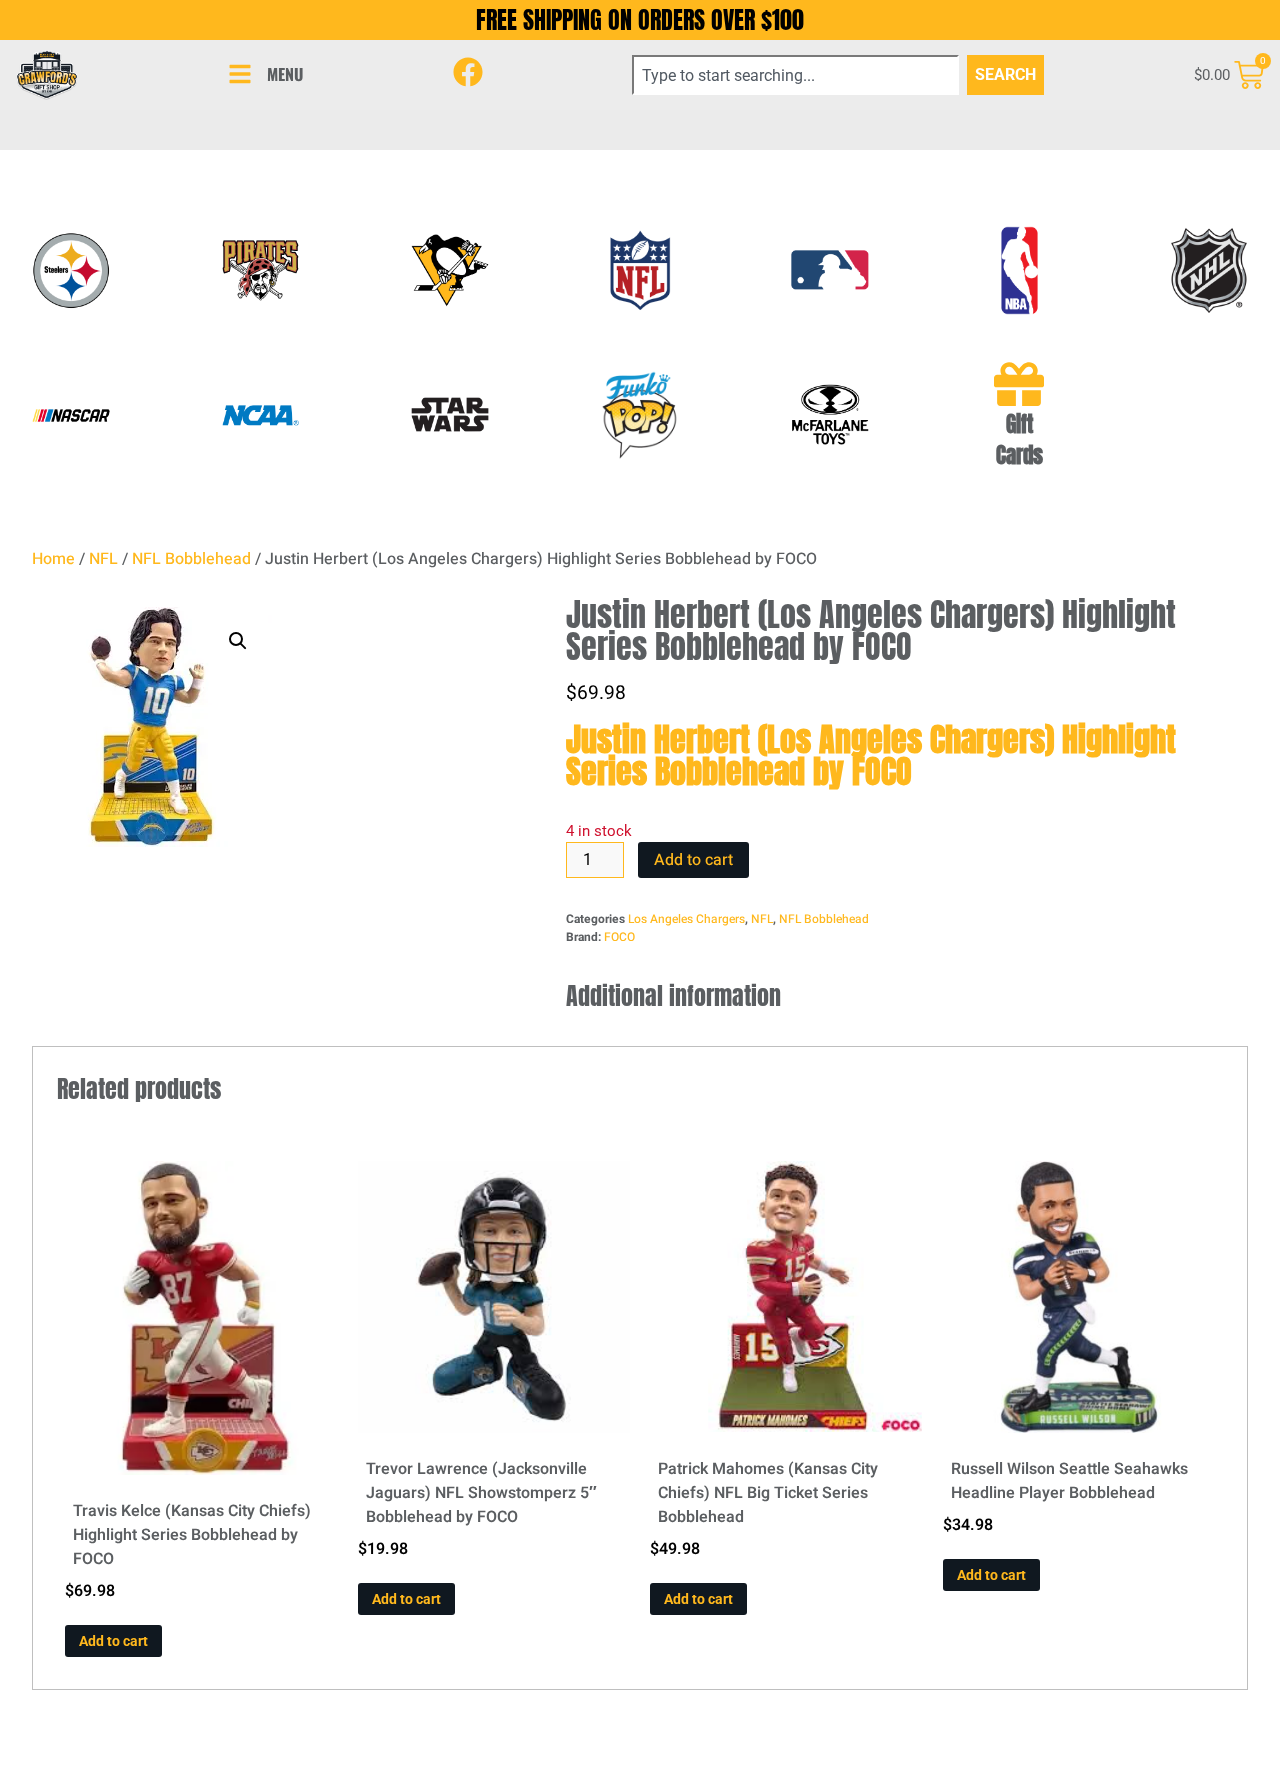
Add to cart (693, 860)
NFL (103, 559)
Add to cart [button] (113, 1641)
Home (53, 559)
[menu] (240, 74)
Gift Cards (1019, 440)
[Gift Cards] (1019, 384)
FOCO (619, 937)
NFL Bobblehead (191, 559)
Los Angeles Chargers (686, 919)
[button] (238, 641)
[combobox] (795, 75)
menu (285, 74)
